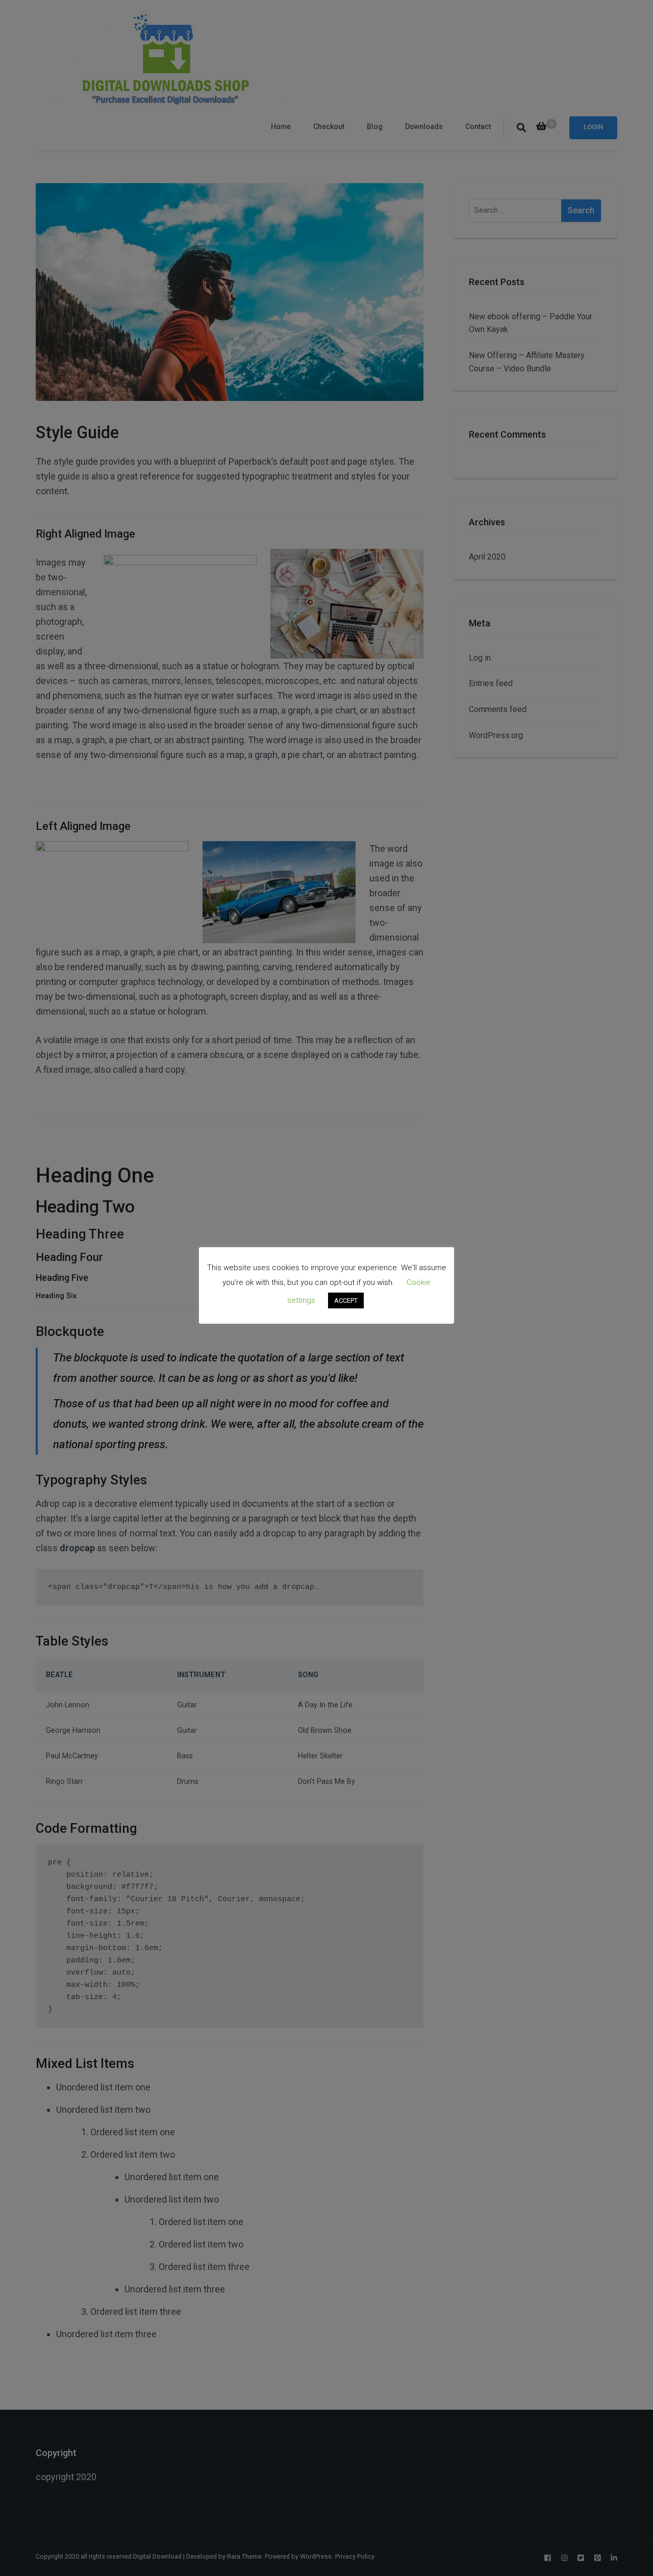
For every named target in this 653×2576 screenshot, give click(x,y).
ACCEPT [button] (346, 1300)
